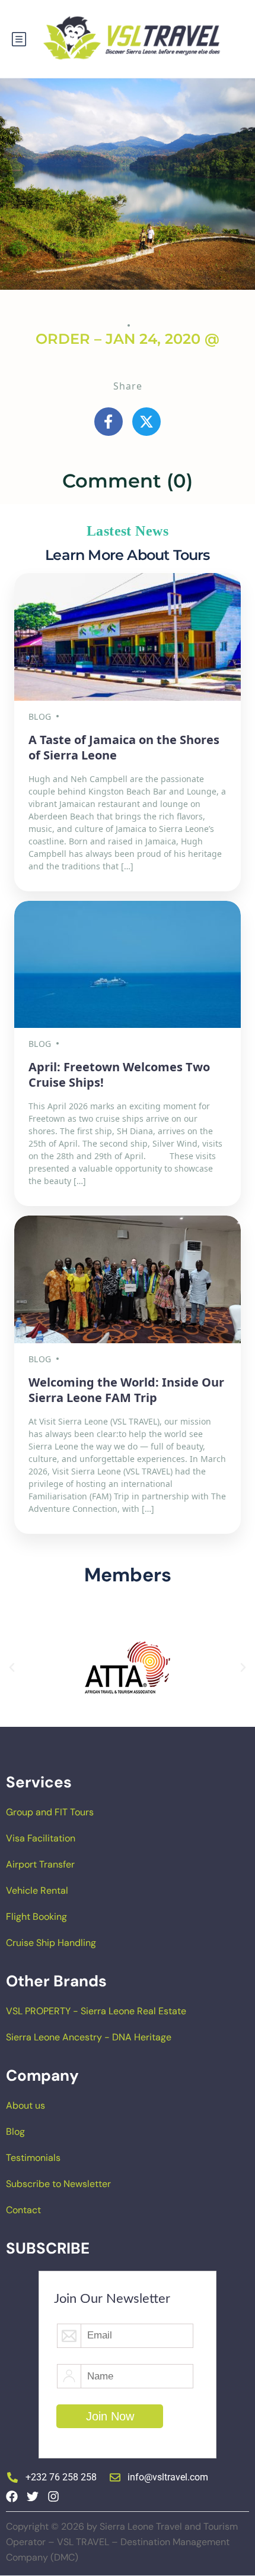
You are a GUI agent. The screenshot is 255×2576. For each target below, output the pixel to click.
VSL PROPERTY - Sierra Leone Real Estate (96, 2011)
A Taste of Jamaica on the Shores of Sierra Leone (124, 747)
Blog (15, 2132)
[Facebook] (12, 2496)
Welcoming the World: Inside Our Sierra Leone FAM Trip (126, 1390)
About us (26, 2105)
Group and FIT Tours (50, 1812)
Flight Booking (36, 1917)
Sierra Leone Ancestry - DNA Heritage (89, 2037)
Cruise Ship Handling (51, 1943)
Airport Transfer (40, 1864)
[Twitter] (33, 2496)
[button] (12, 1667)
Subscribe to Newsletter (58, 2184)
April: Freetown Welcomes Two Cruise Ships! (119, 1075)
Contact (23, 2210)
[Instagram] (53, 2496)
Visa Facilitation (41, 1838)
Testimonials (33, 2158)
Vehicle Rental (37, 1890)
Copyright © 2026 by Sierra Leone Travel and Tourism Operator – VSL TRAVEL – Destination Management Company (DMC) (122, 2542)
